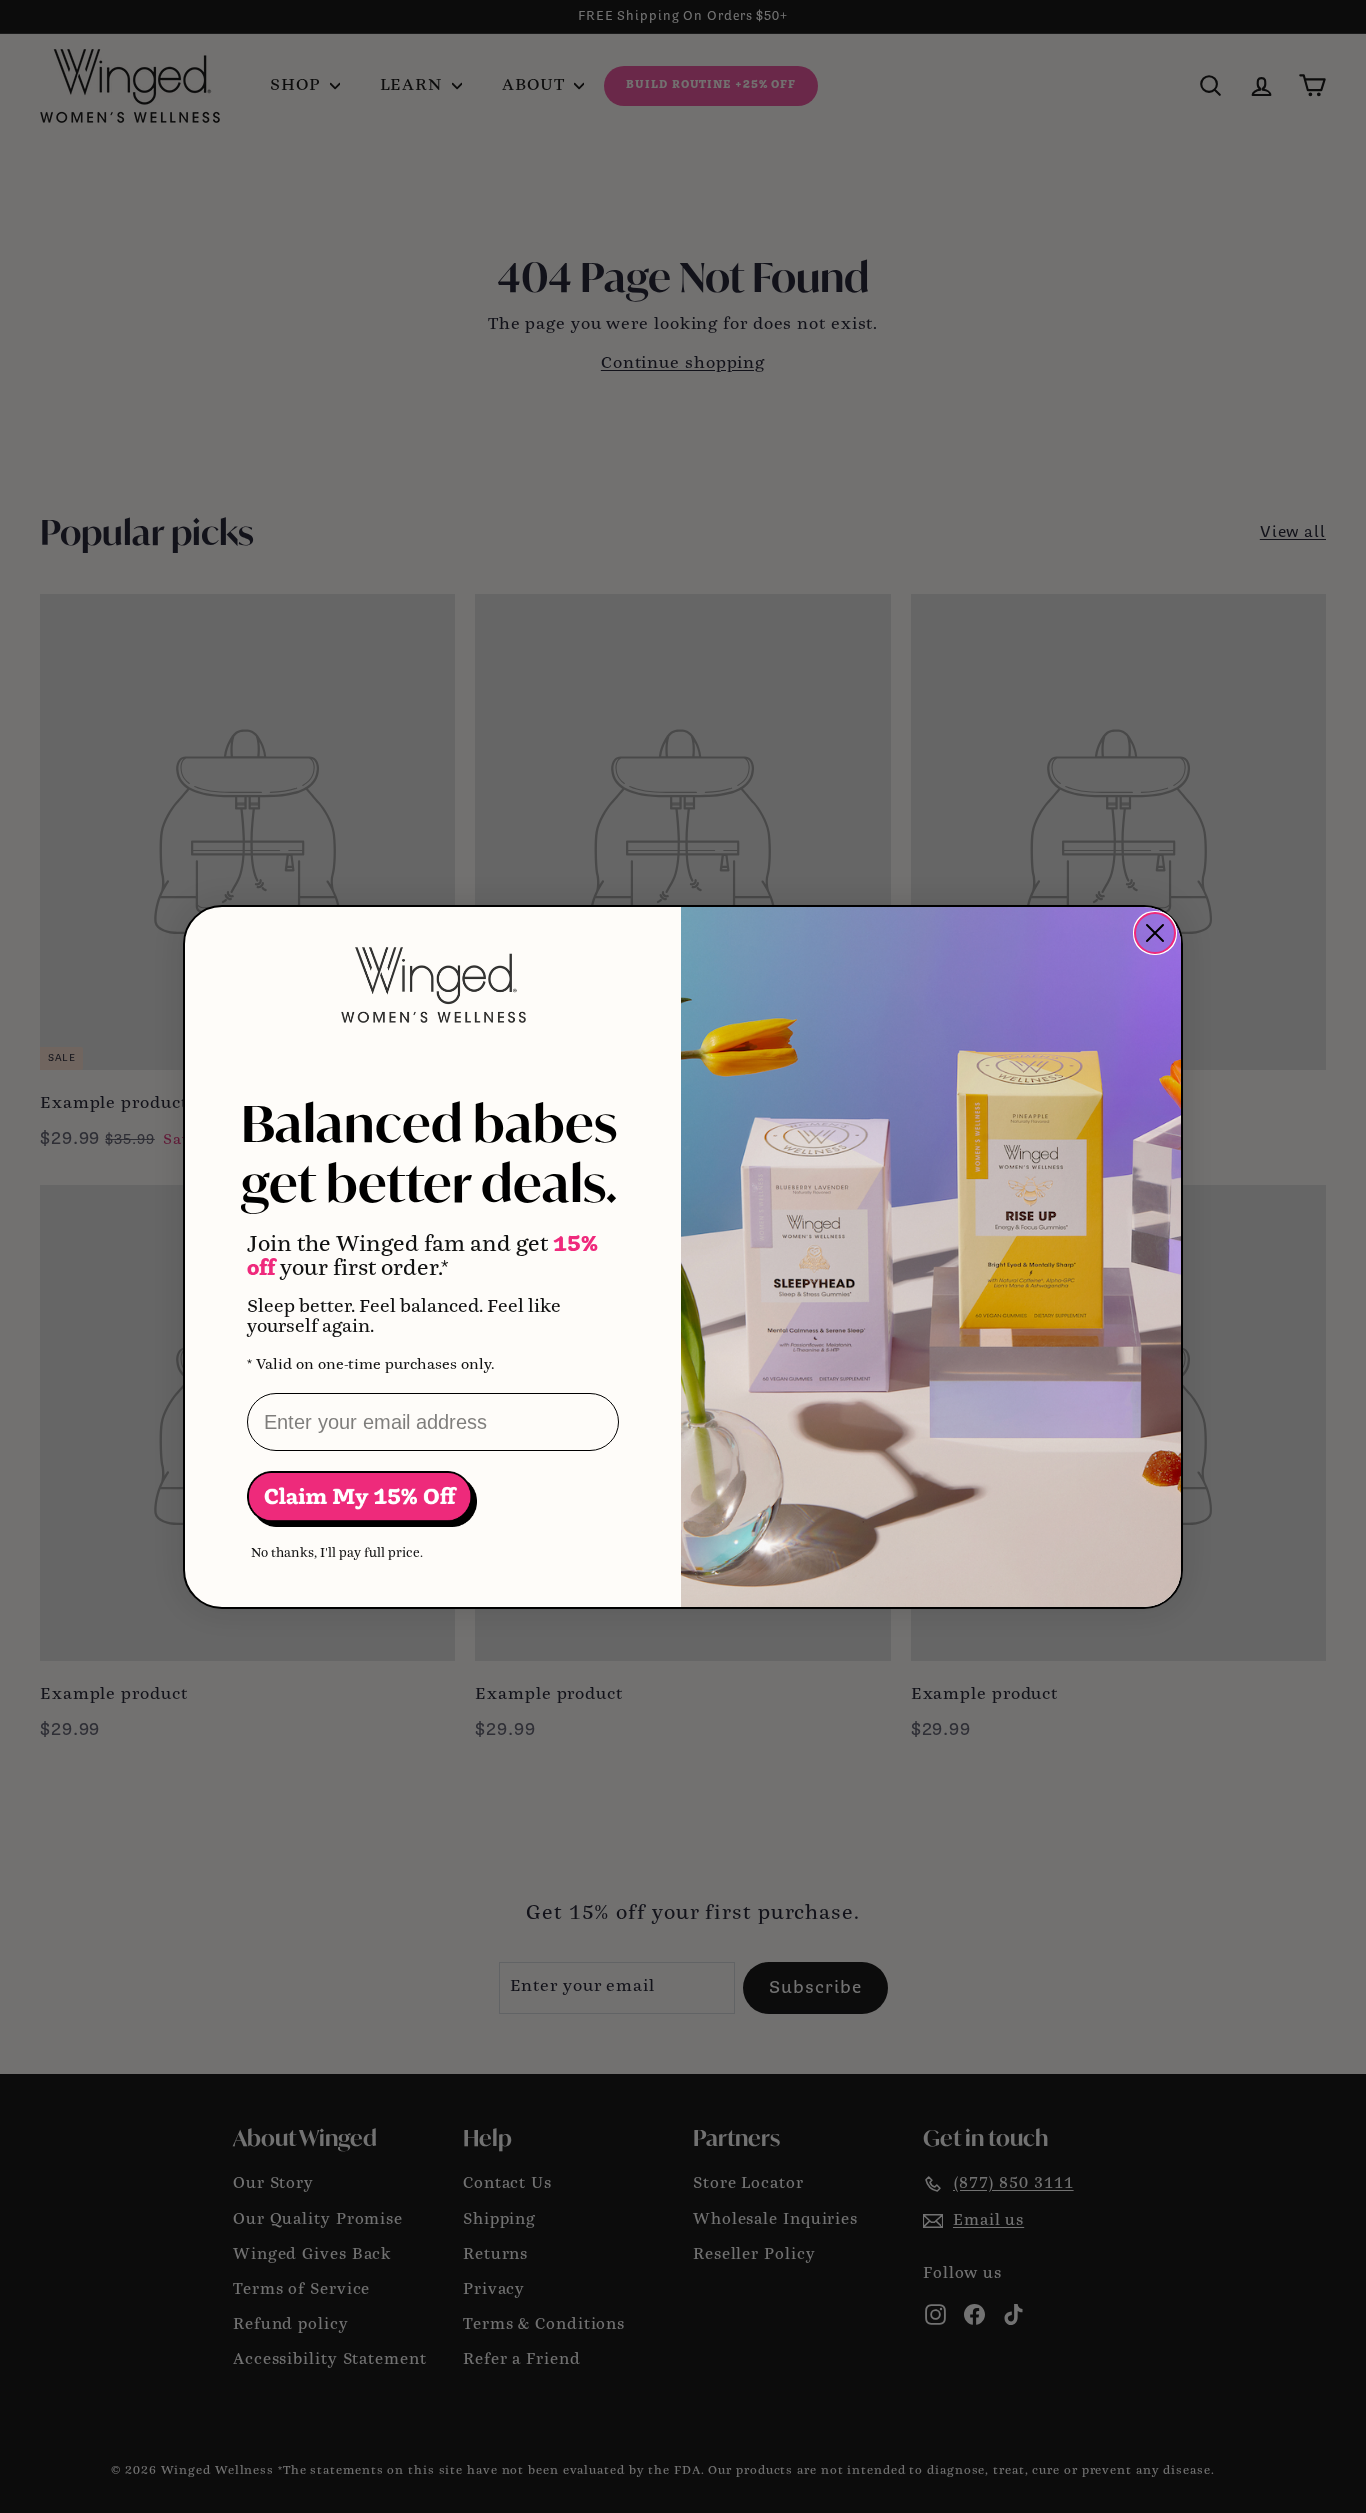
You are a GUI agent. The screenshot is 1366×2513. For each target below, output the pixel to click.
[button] (362, 1498)
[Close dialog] (1155, 933)
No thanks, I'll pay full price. (337, 1553)
